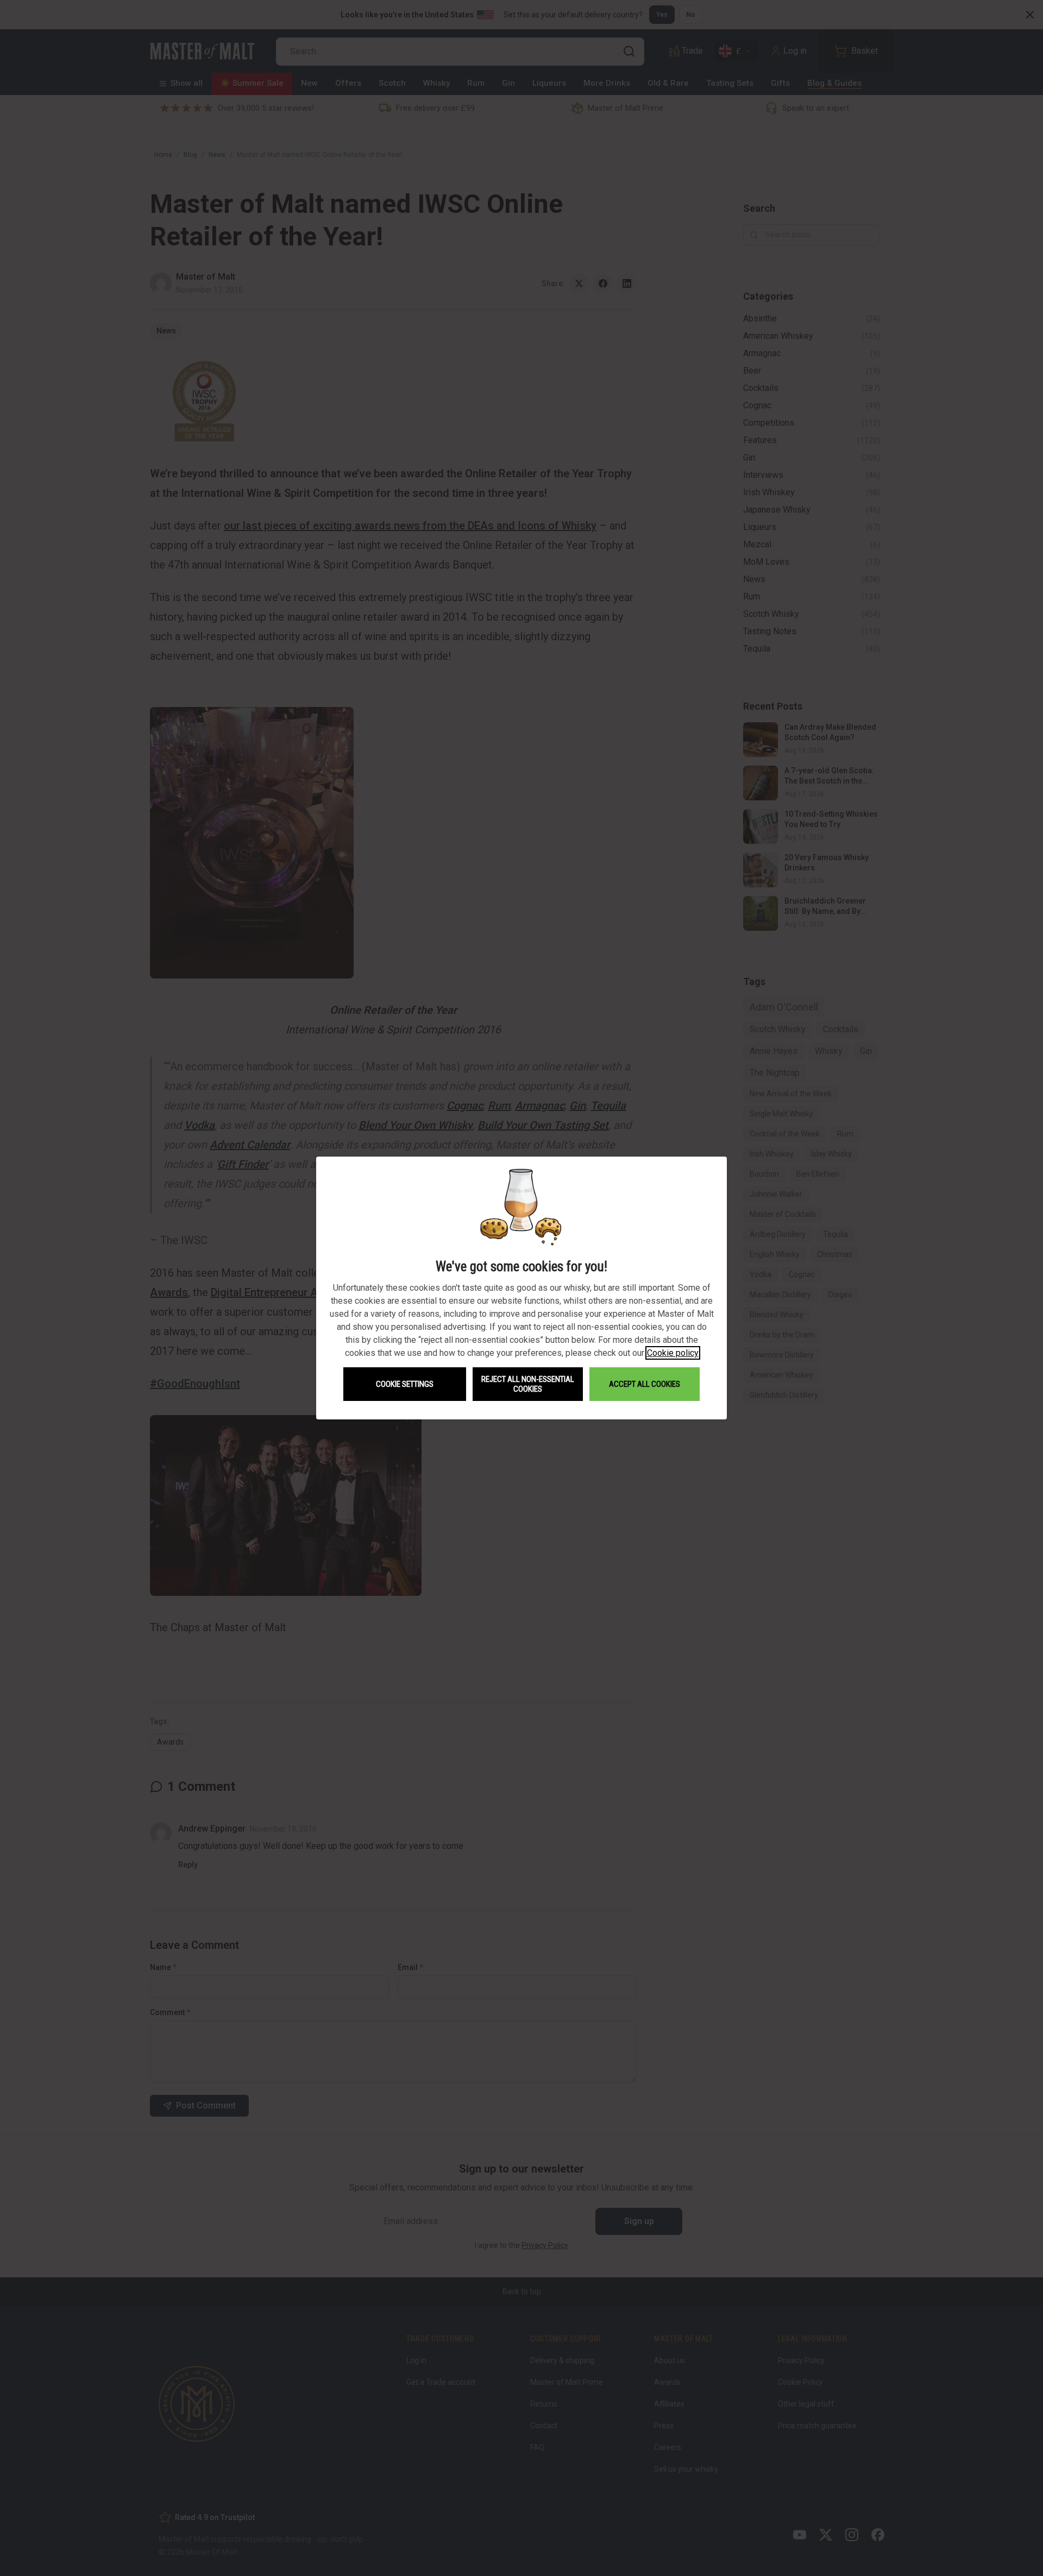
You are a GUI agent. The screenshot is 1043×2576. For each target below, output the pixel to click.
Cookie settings (405, 1384)
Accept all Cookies (645, 1384)
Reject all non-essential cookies (528, 1384)
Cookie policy (673, 1353)
